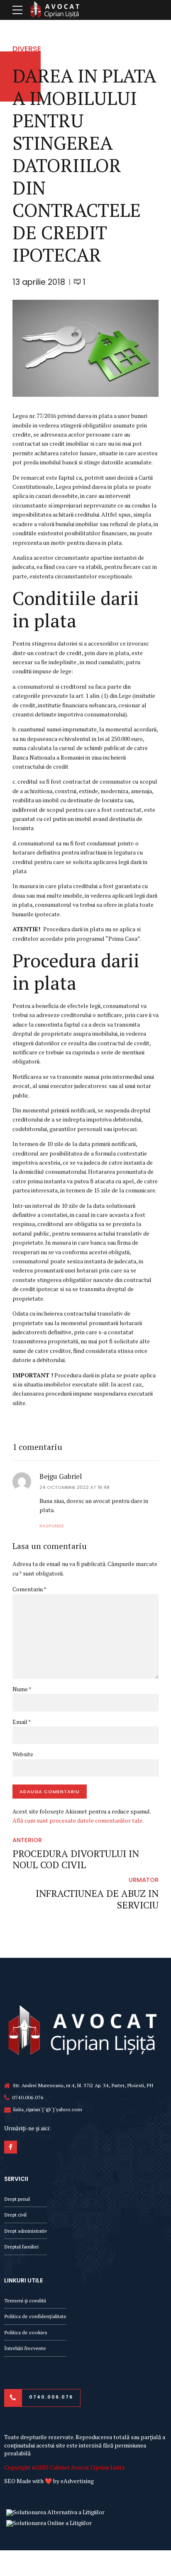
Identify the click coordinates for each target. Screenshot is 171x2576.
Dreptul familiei (21, 2247)
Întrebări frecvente (25, 2348)
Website (23, 1754)
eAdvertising (77, 2481)
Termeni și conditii (25, 2300)
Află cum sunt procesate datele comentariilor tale (77, 1820)
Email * (22, 1722)
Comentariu (29, 1589)
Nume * (22, 1689)
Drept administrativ (26, 2231)
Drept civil (15, 2215)
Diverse (27, 49)
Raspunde (52, 1526)
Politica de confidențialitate (35, 2316)
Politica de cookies (26, 2332)
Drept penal (17, 2199)
